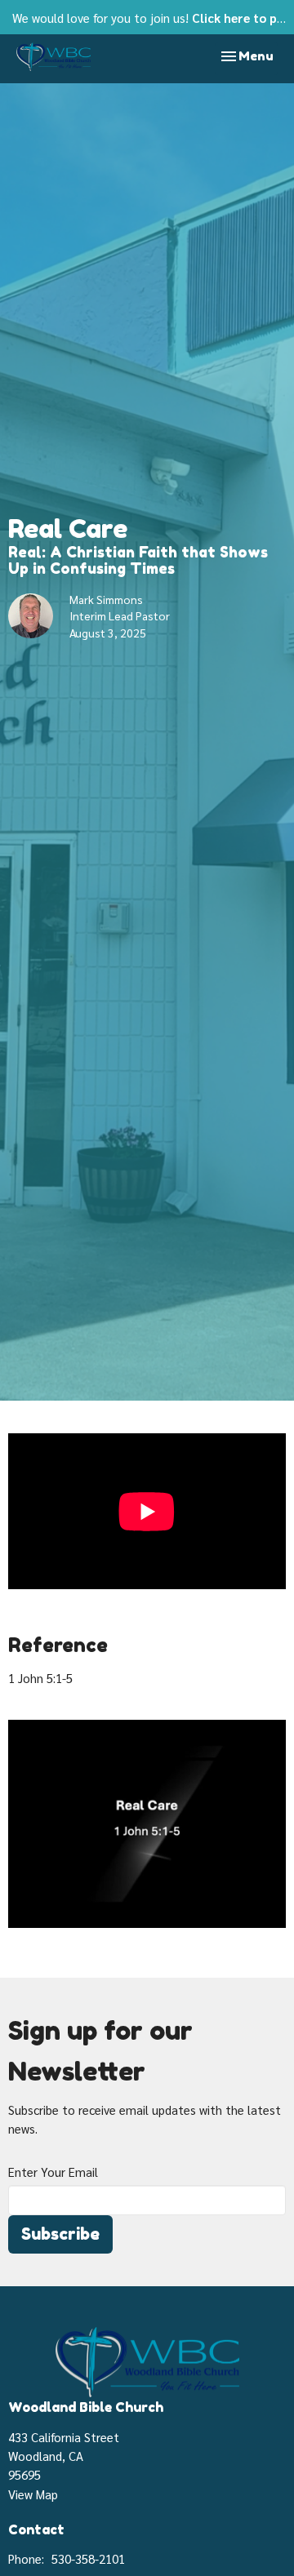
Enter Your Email (53, 2172)
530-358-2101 (88, 2558)
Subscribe (60, 2234)
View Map (33, 2494)
